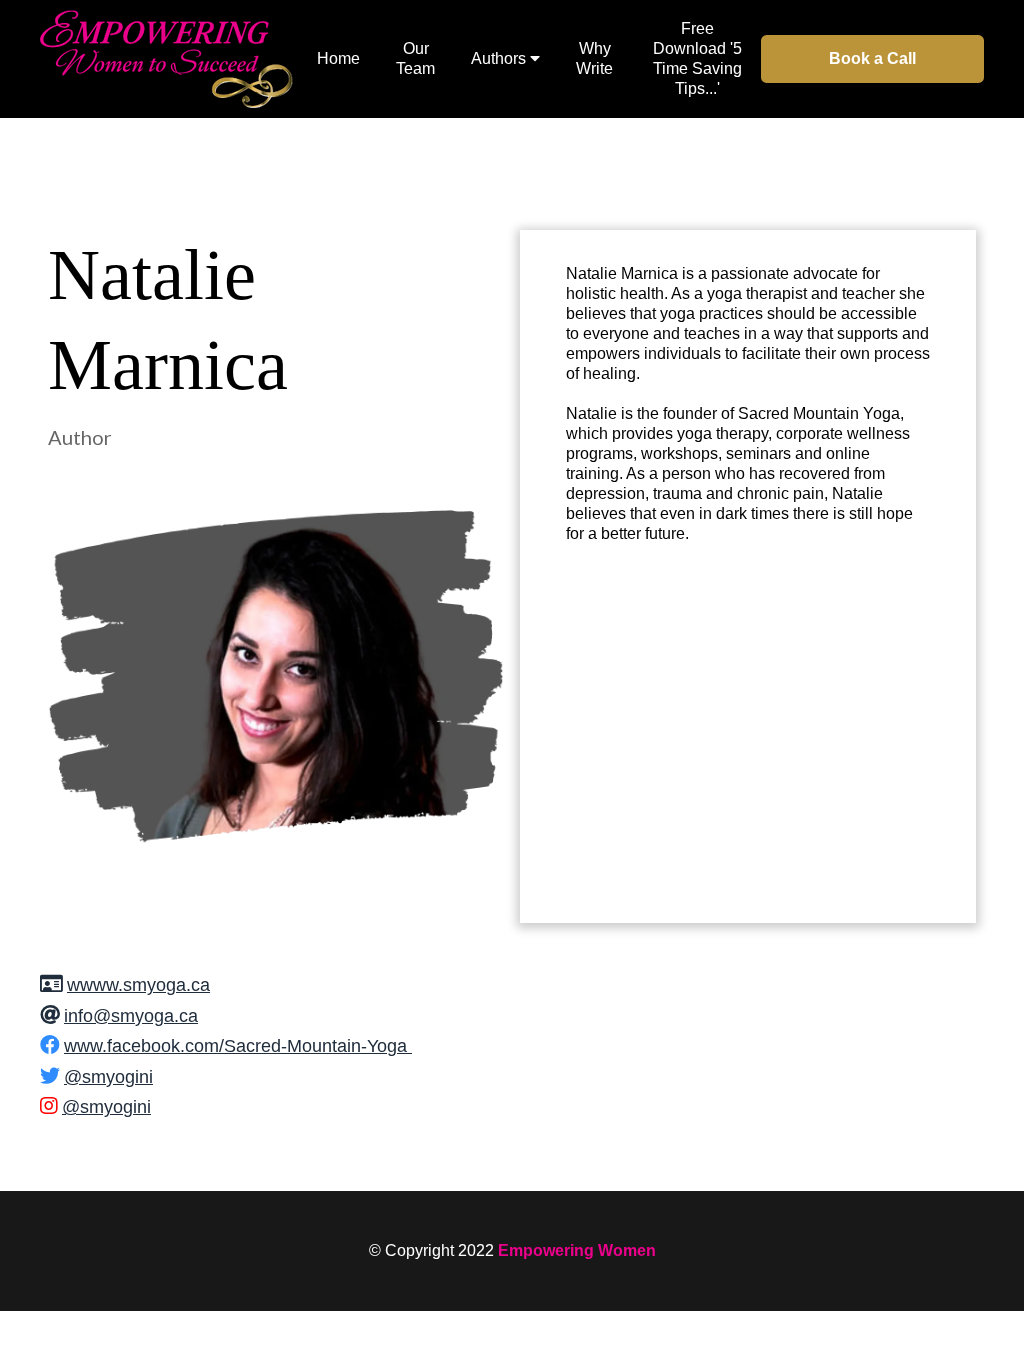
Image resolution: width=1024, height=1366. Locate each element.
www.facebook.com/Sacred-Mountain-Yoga (235, 1046)
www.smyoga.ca (145, 985)
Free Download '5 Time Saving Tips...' (697, 58)
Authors (498, 58)
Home (338, 58)
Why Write (594, 58)
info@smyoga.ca (131, 1016)
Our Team (415, 58)
